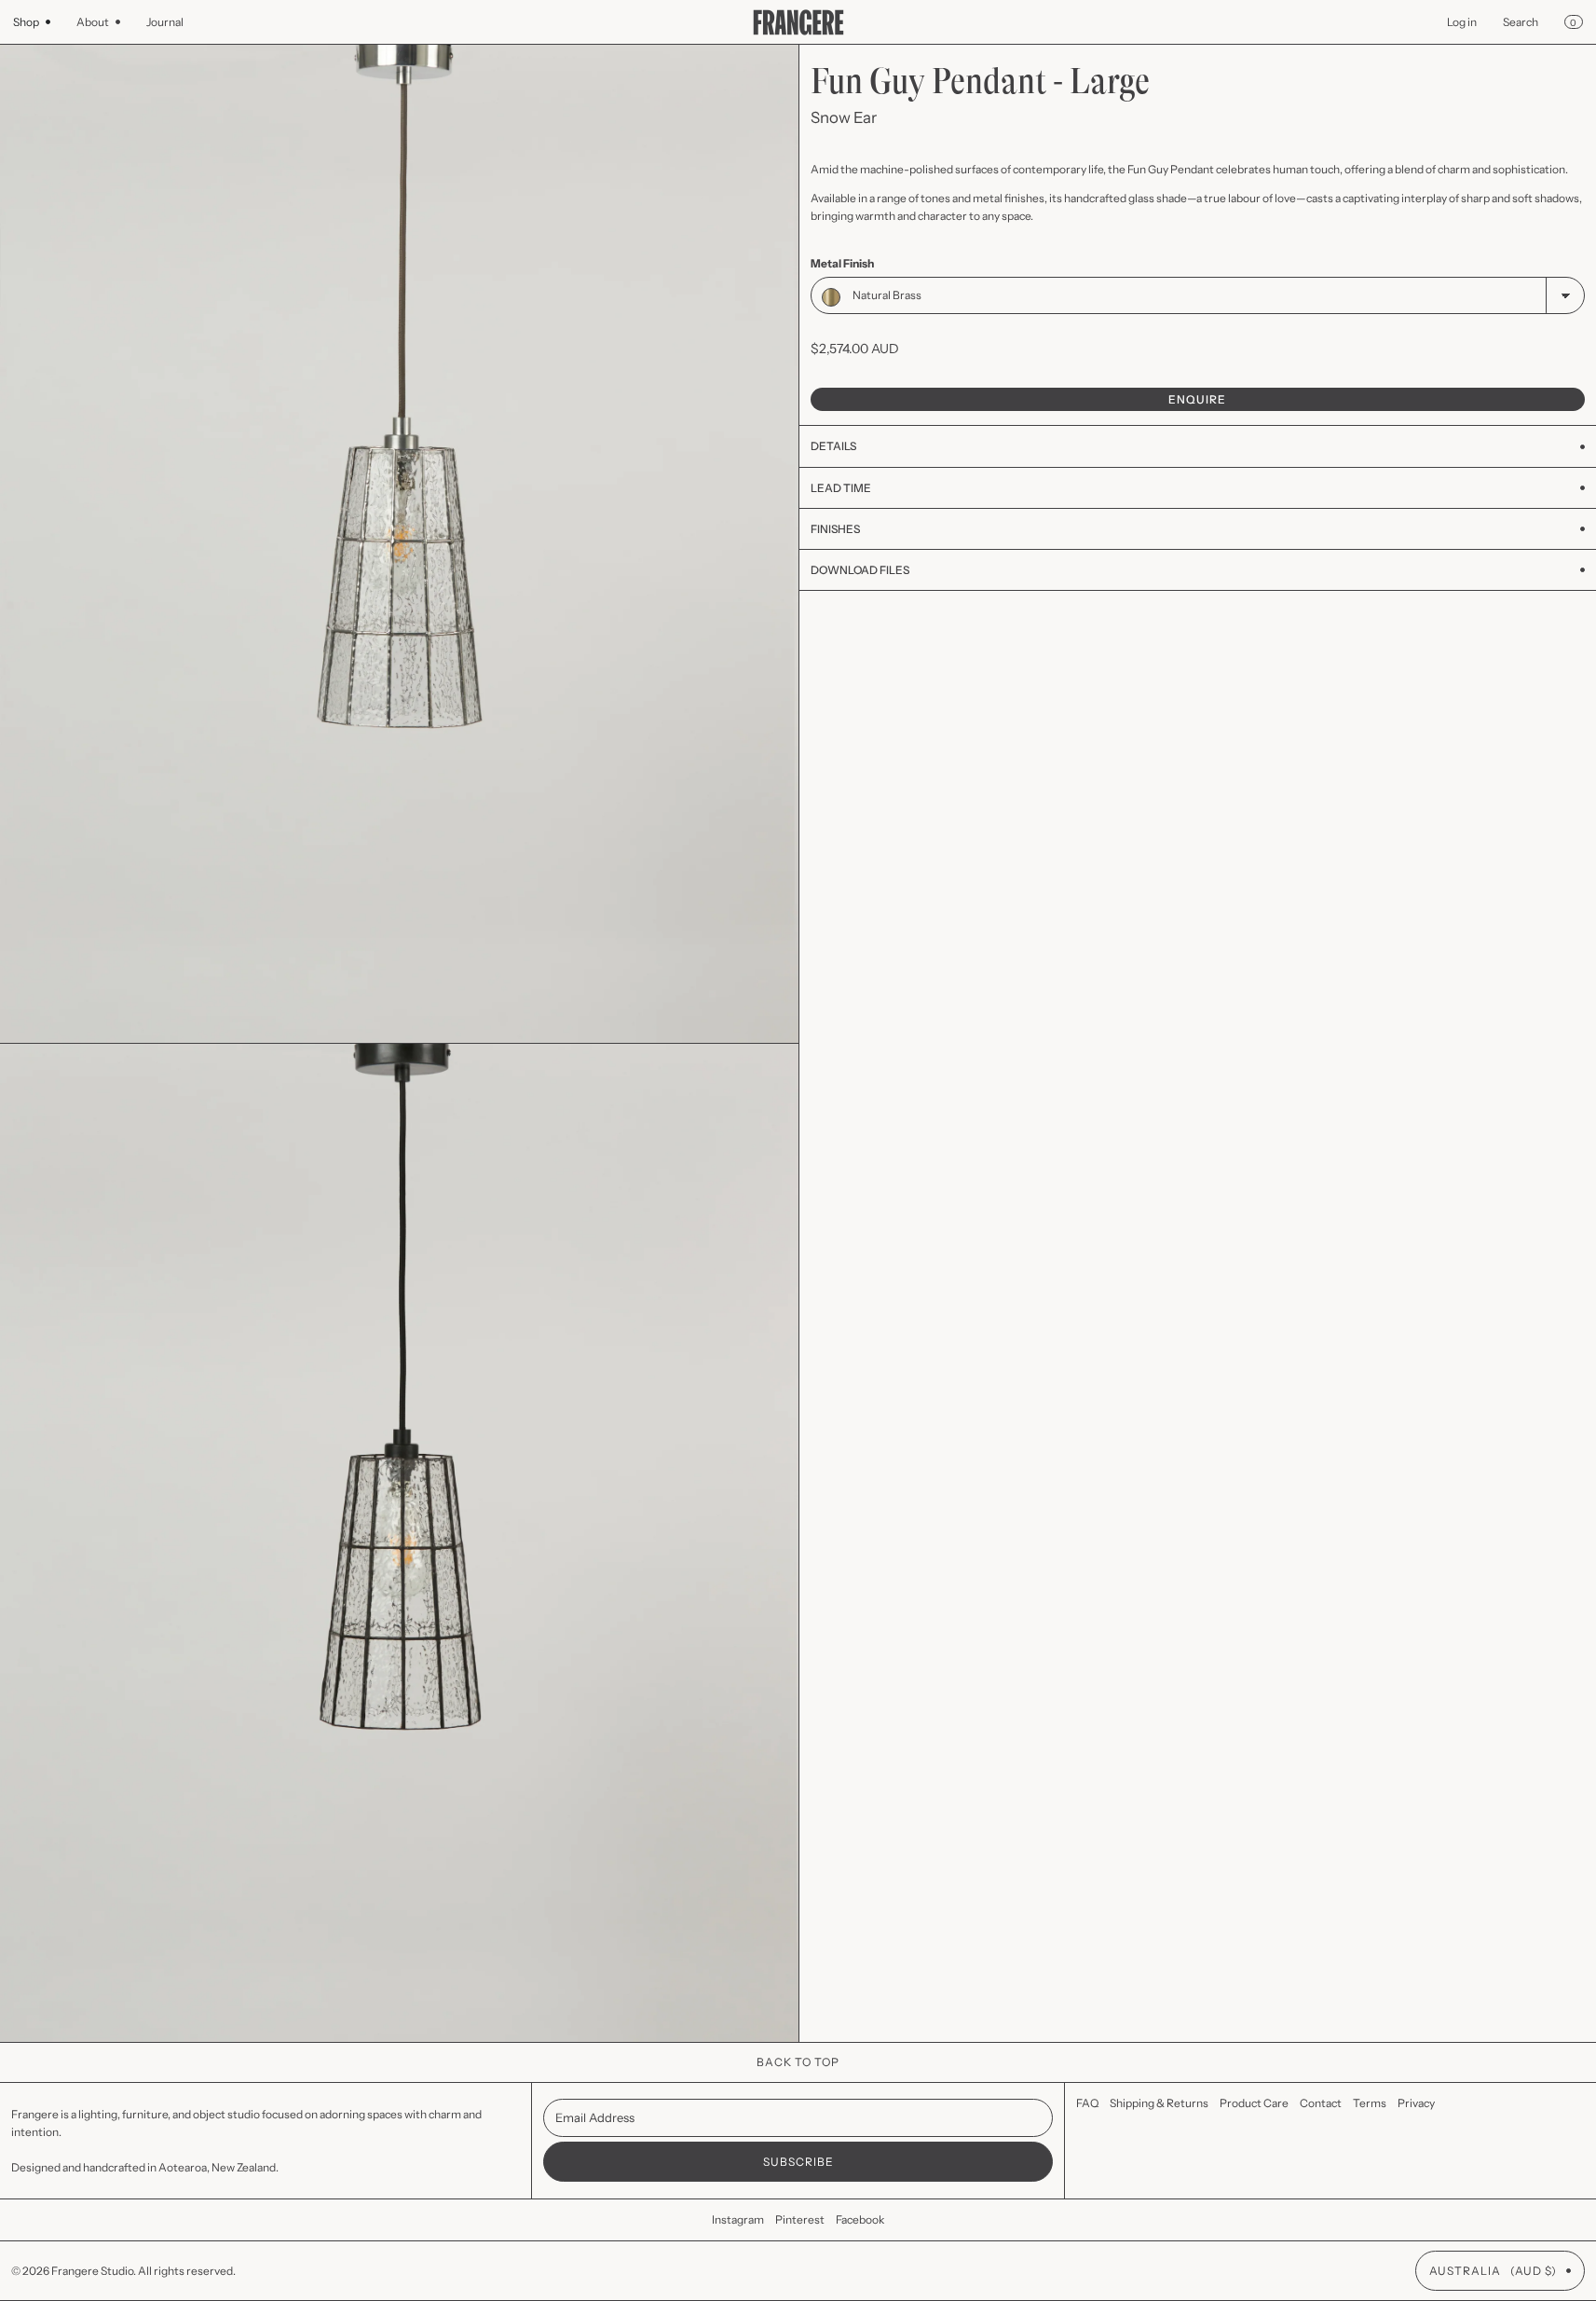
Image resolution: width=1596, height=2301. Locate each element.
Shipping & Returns (1159, 2103)
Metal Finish (842, 263)
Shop (26, 22)
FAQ (1087, 2103)
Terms (1370, 2103)
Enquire (1197, 399)
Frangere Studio (92, 2271)
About (93, 22)
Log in (1462, 22)
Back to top (798, 2062)
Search (1521, 22)
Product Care (1254, 2103)
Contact (1321, 2103)
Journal (165, 22)
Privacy (1416, 2103)
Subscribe (798, 2162)
